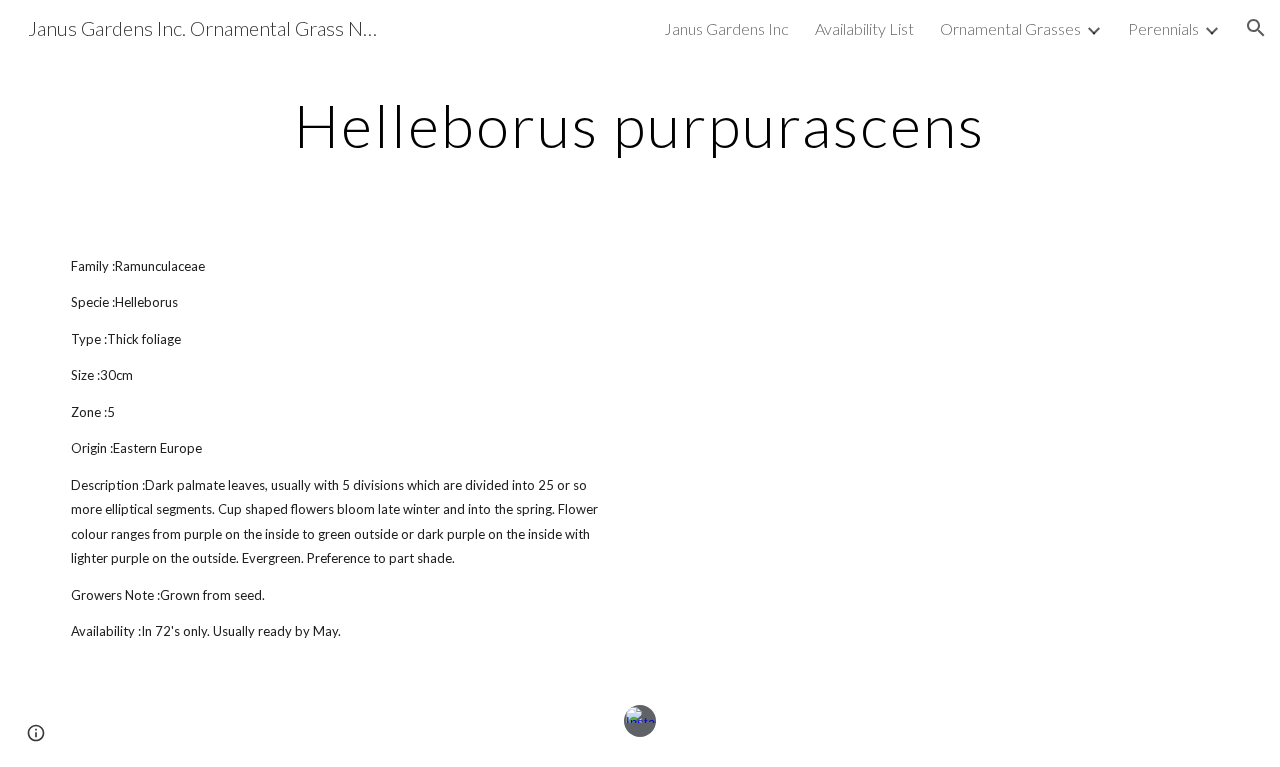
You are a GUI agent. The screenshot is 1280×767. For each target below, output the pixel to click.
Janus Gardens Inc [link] (726, 28)
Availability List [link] (864, 28)
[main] (640, 125)
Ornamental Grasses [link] (1010, 28)
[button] (1256, 28)
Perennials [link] (1163, 28)
